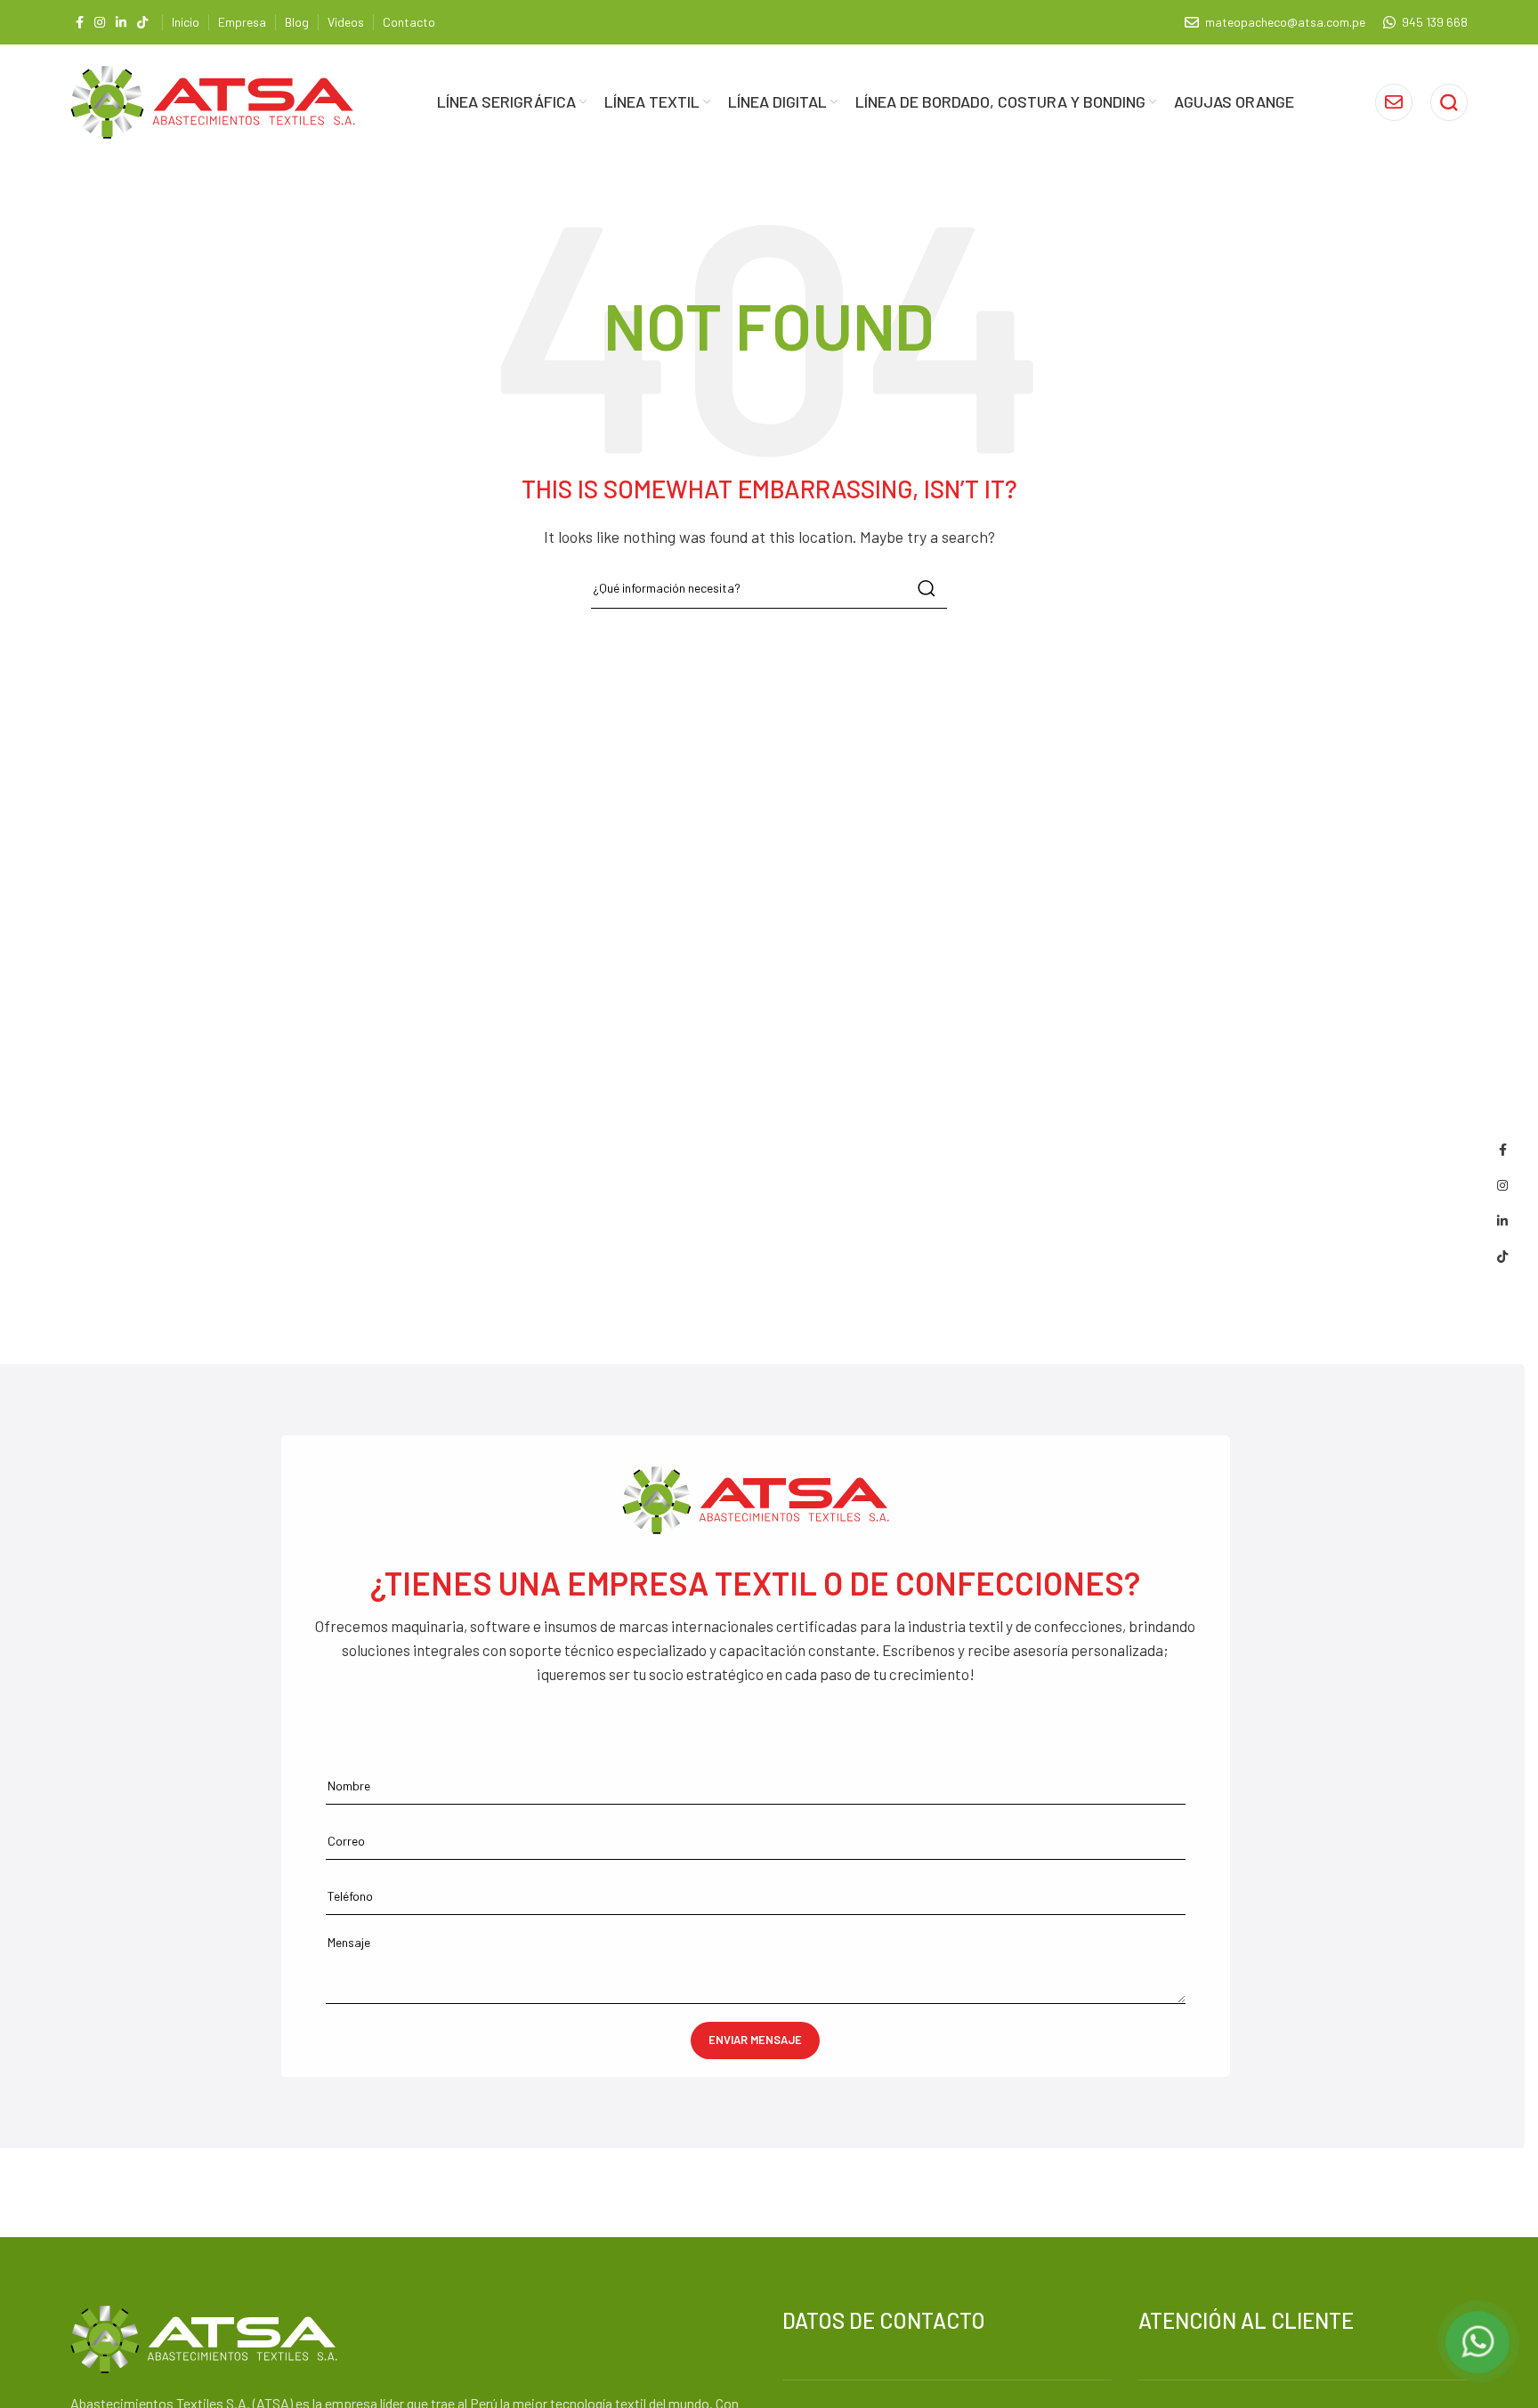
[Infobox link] (1394, 102)
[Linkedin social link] (121, 23)
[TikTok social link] (142, 23)
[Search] (1449, 102)
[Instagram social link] (100, 23)
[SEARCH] (927, 588)
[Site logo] (213, 100)
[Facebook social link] (80, 23)
